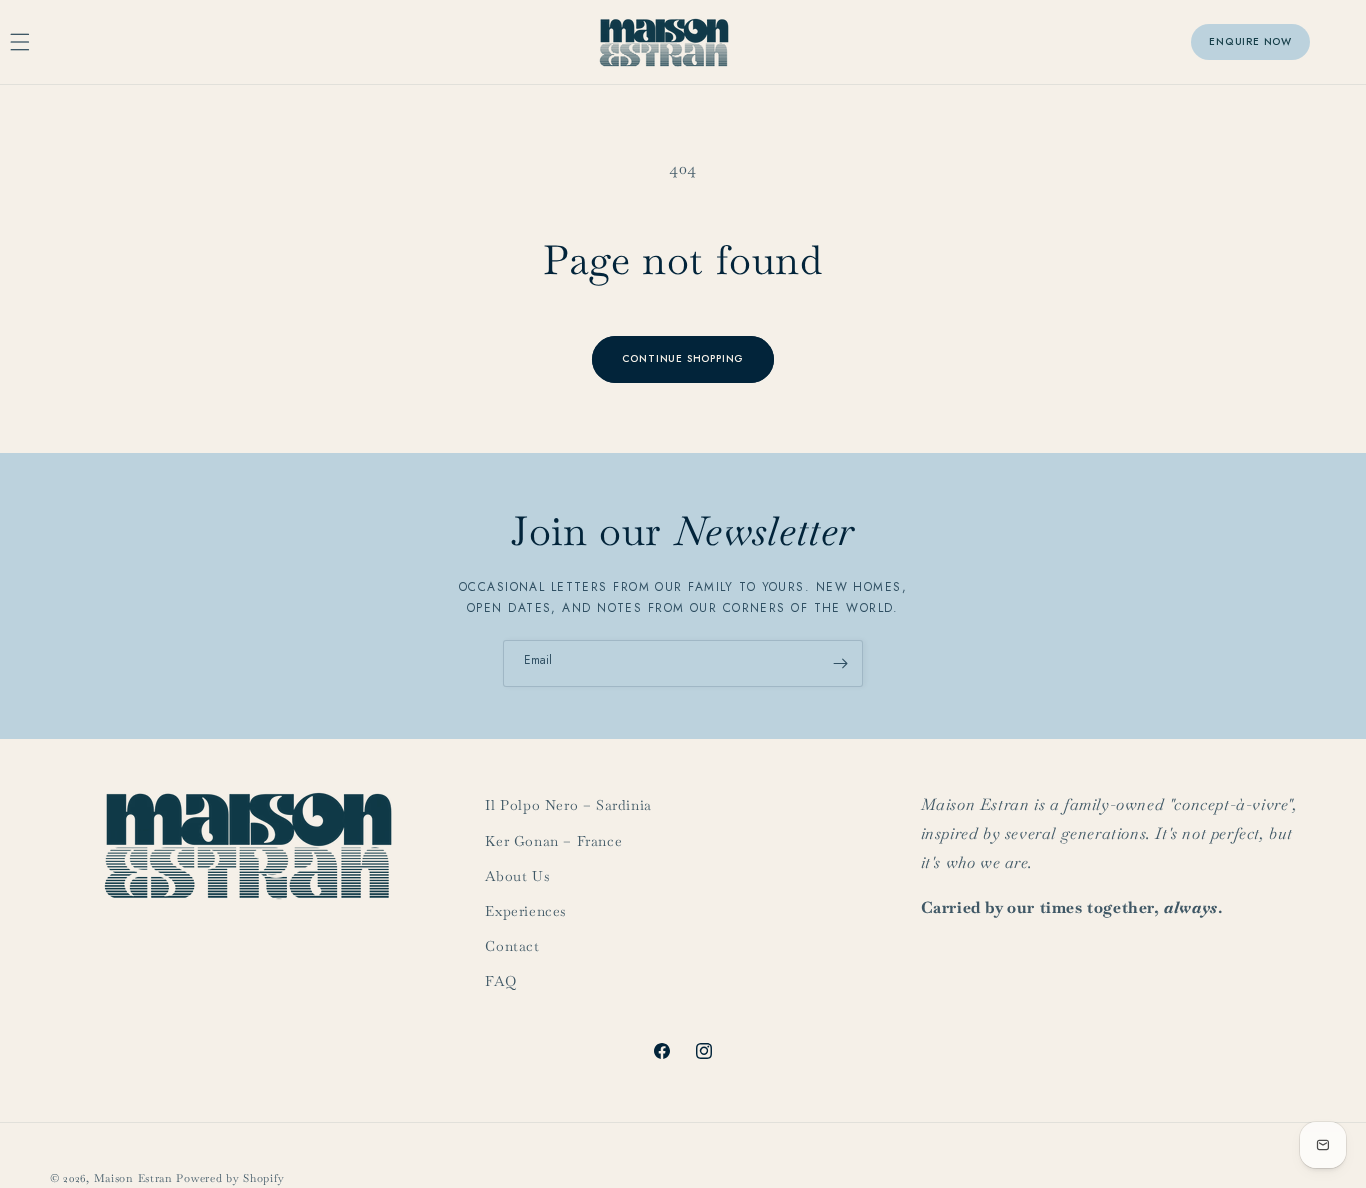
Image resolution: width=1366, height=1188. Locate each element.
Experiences (526, 911)
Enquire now (1250, 41)
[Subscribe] (840, 663)
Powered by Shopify (230, 1178)
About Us (517, 876)
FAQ (500, 981)
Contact (512, 946)
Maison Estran (133, 1178)
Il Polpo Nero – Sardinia (568, 805)
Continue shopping (683, 358)
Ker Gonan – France (553, 841)
